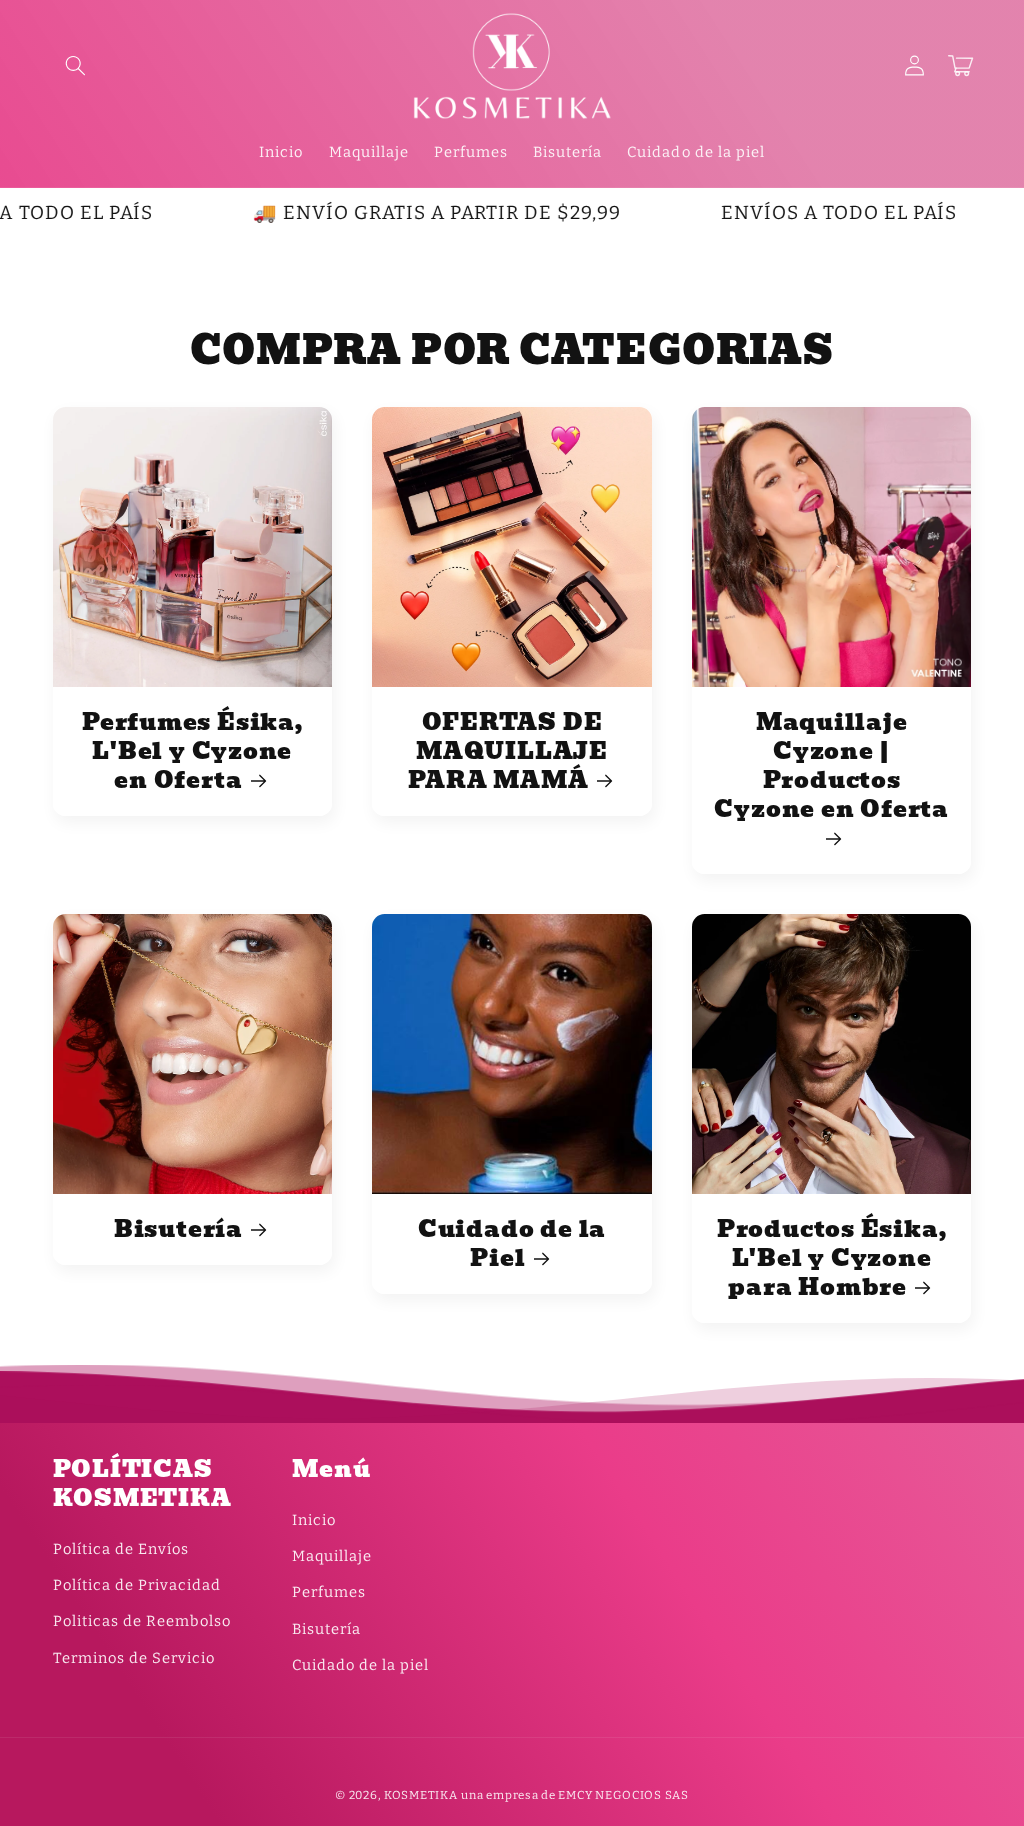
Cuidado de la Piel (512, 1244)
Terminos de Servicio (134, 1658)
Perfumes (329, 1592)
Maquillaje (332, 1556)
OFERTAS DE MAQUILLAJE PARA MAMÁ (508, 751)
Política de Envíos (121, 1549)
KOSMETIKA (421, 1795)
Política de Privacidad (137, 1585)
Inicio (314, 1520)
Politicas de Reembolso (142, 1621)
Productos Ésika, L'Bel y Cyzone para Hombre (831, 1258)
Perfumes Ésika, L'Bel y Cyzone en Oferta (192, 751)
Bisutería (178, 1229)
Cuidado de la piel (360, 1665)
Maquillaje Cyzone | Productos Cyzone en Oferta (831, 768)
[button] (76, 66)
